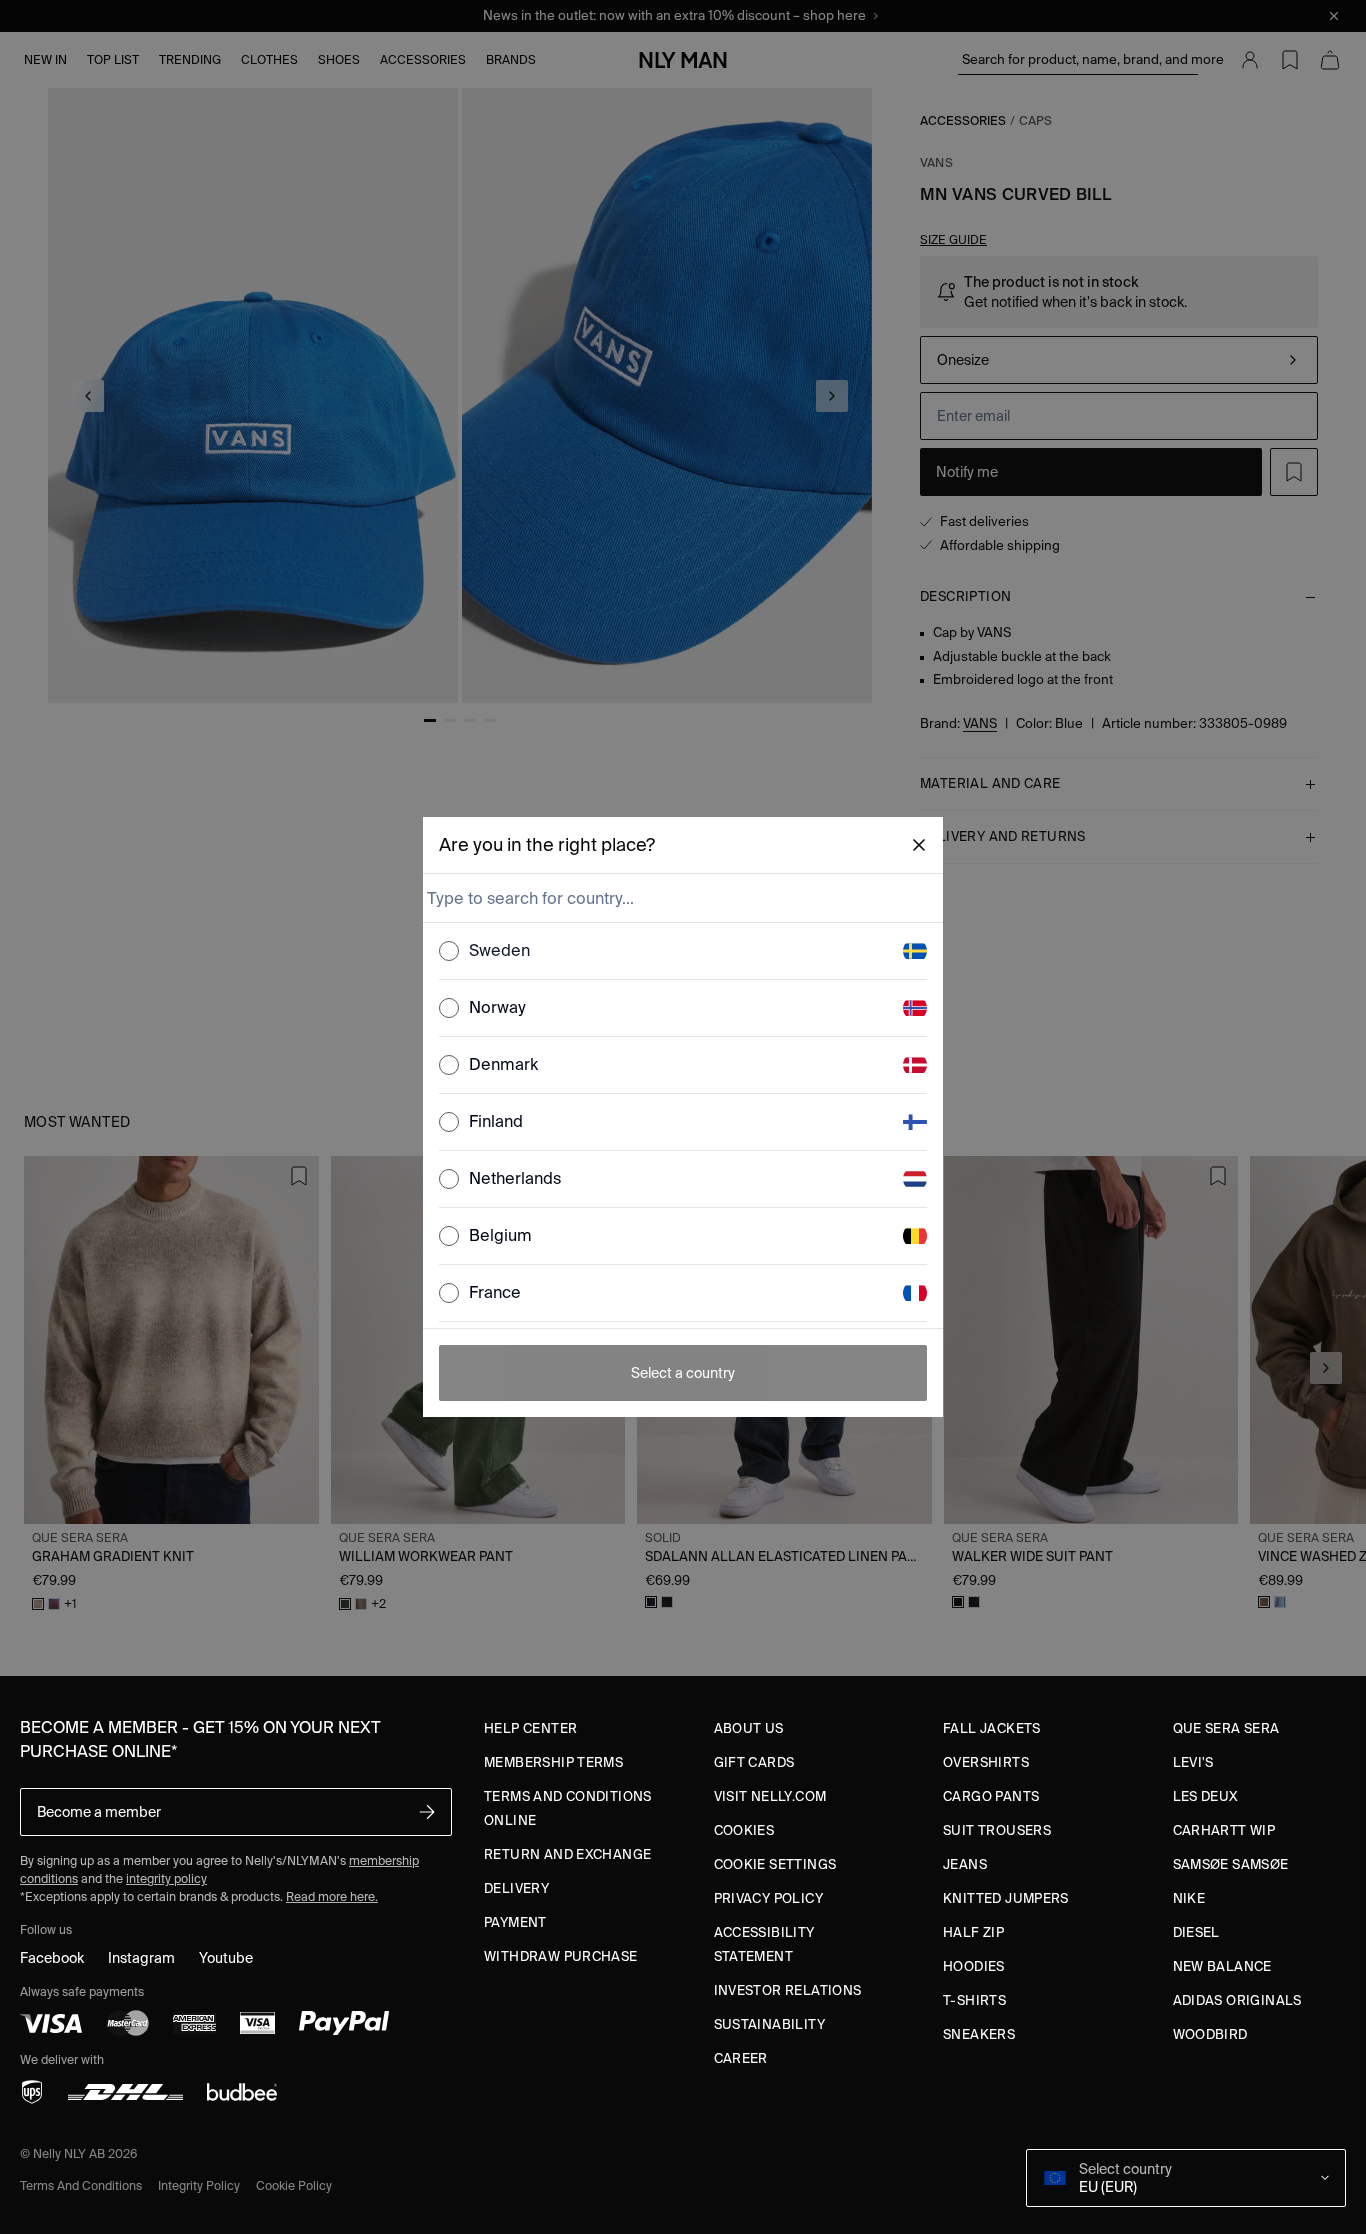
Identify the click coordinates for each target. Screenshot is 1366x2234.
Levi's (1193, 1762)
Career (741, 2058)
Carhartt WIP (1224, 1830)
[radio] (449, 951)
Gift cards (754, 1762)
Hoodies (974, 1966)
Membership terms (553, 1762)
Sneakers (979, 2034)
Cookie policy (294, 2185)
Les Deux (1206, 1796)
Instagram (141, 1958)
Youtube (226, 1958)
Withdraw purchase (561, 1956)
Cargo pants (991, 1796)
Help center (530, 1728)
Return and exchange (567, 1854)
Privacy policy (768, 1898)
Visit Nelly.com (770, 1796)
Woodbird (1210, 2034)
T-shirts (974, 2000)
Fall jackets (992, 1728)
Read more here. (332, 1896)
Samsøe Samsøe (1231, 1864)
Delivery (516, 1888)
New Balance (1222, 1966)
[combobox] (681, 898)
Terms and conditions (81, 2185)
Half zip (973, 1932)
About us (749, 1728)
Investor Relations (788, 1990)
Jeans (965, 1864)
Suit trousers (997, 1830)
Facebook (52, 1958)
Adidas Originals (1237, 2000)
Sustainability (769, 2024)
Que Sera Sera (1226, 1728)
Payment (515, 1922)
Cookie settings (775, 1864)
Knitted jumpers (1006, 1898)
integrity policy (166, 1878)
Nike (1189, 1898)
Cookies (744, 1830)
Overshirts (986, 1762)
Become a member (99, 1812)
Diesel (1196, 1932)
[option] (683, 951)
